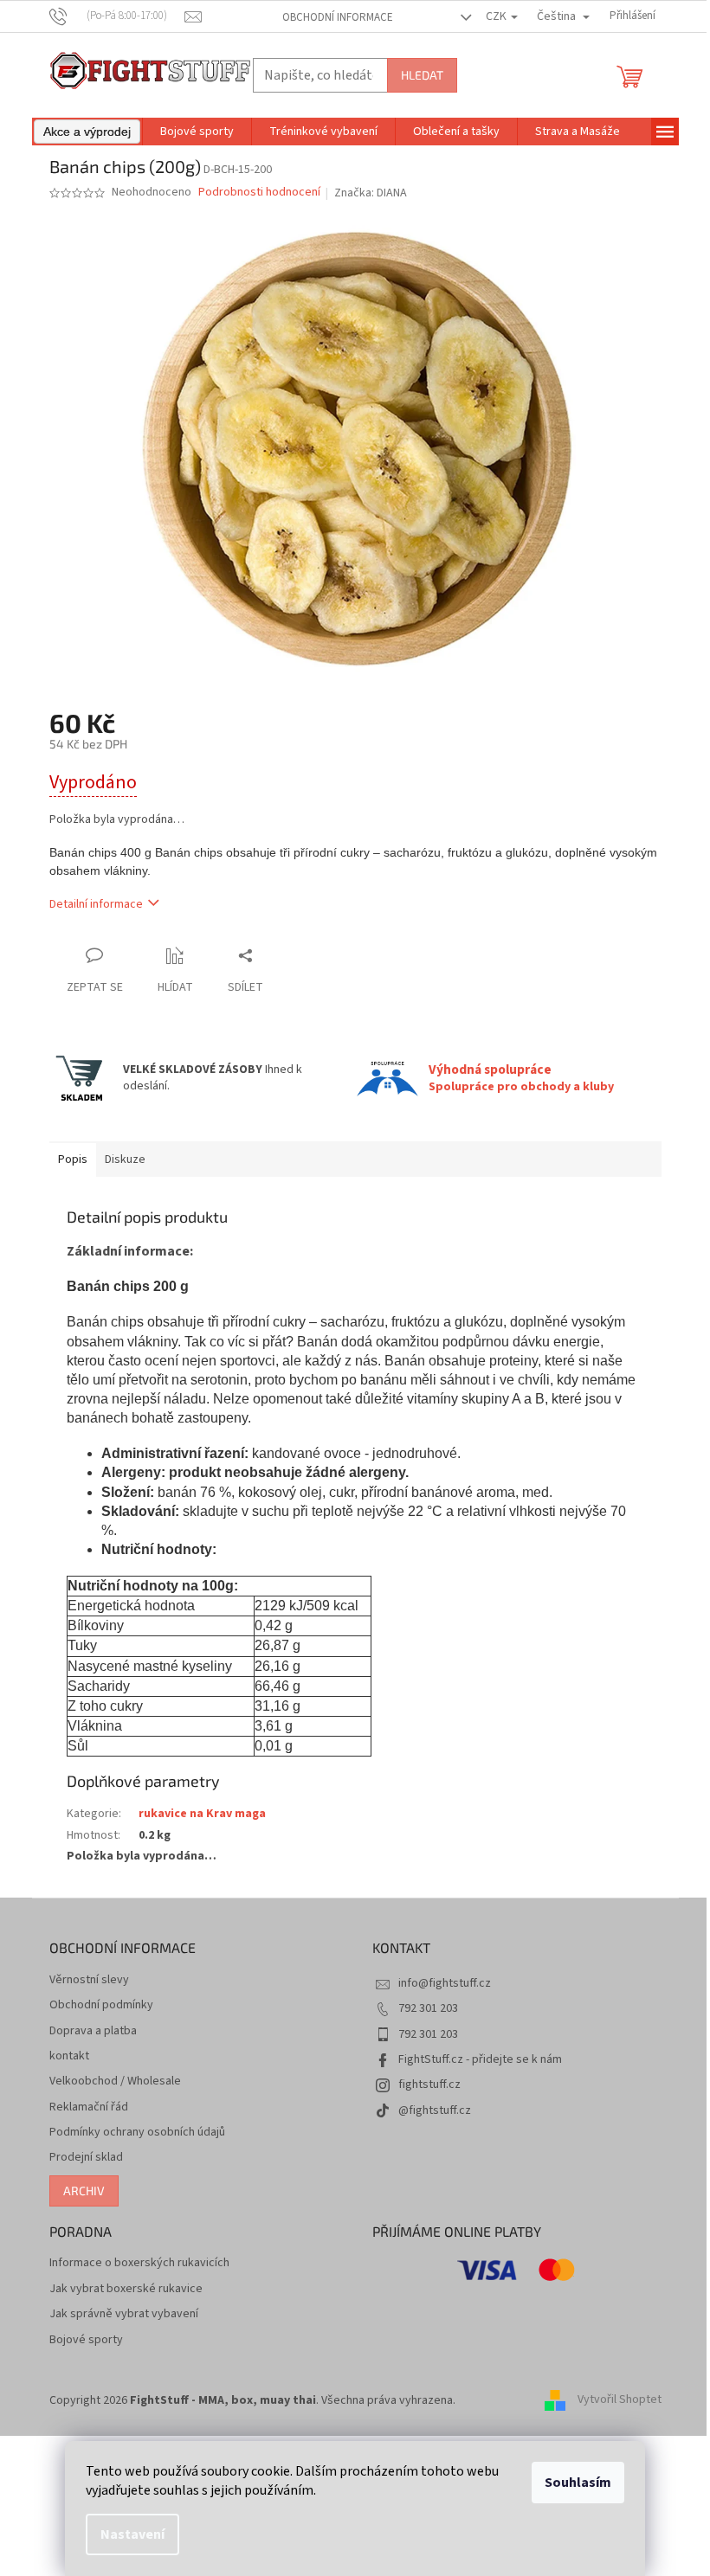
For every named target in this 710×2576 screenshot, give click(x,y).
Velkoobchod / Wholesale (115, 2081)
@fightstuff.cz (435, 2110)
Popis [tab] (73, 1160)
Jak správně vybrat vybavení (124, 2314)
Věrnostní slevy (89, 1980)
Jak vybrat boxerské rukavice (126, 2289)
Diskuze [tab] (125, 1160)
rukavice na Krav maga (202, 1814)
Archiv (84, 2191)
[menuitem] (87, 132)
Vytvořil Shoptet (620, 2400)
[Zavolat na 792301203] (117, 16)
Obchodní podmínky (101, 2005)
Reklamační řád (89, 2107)
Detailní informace (96, 904)
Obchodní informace (338, 17)
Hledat (422, 75)
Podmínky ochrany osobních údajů (137, 2133)
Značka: (371, 193)
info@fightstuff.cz (445, 1983)
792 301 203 (428, 2008)
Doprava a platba (93, 2031)
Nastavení (132, 2534)
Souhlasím (578, 2483)
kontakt (69, 2056)
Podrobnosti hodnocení (259, 193)
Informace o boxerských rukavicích (139, 2263)
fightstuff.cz (429, 2085)
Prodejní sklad (86, 2158)
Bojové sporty (86, 2340)
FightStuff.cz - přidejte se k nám (480, 2059)
